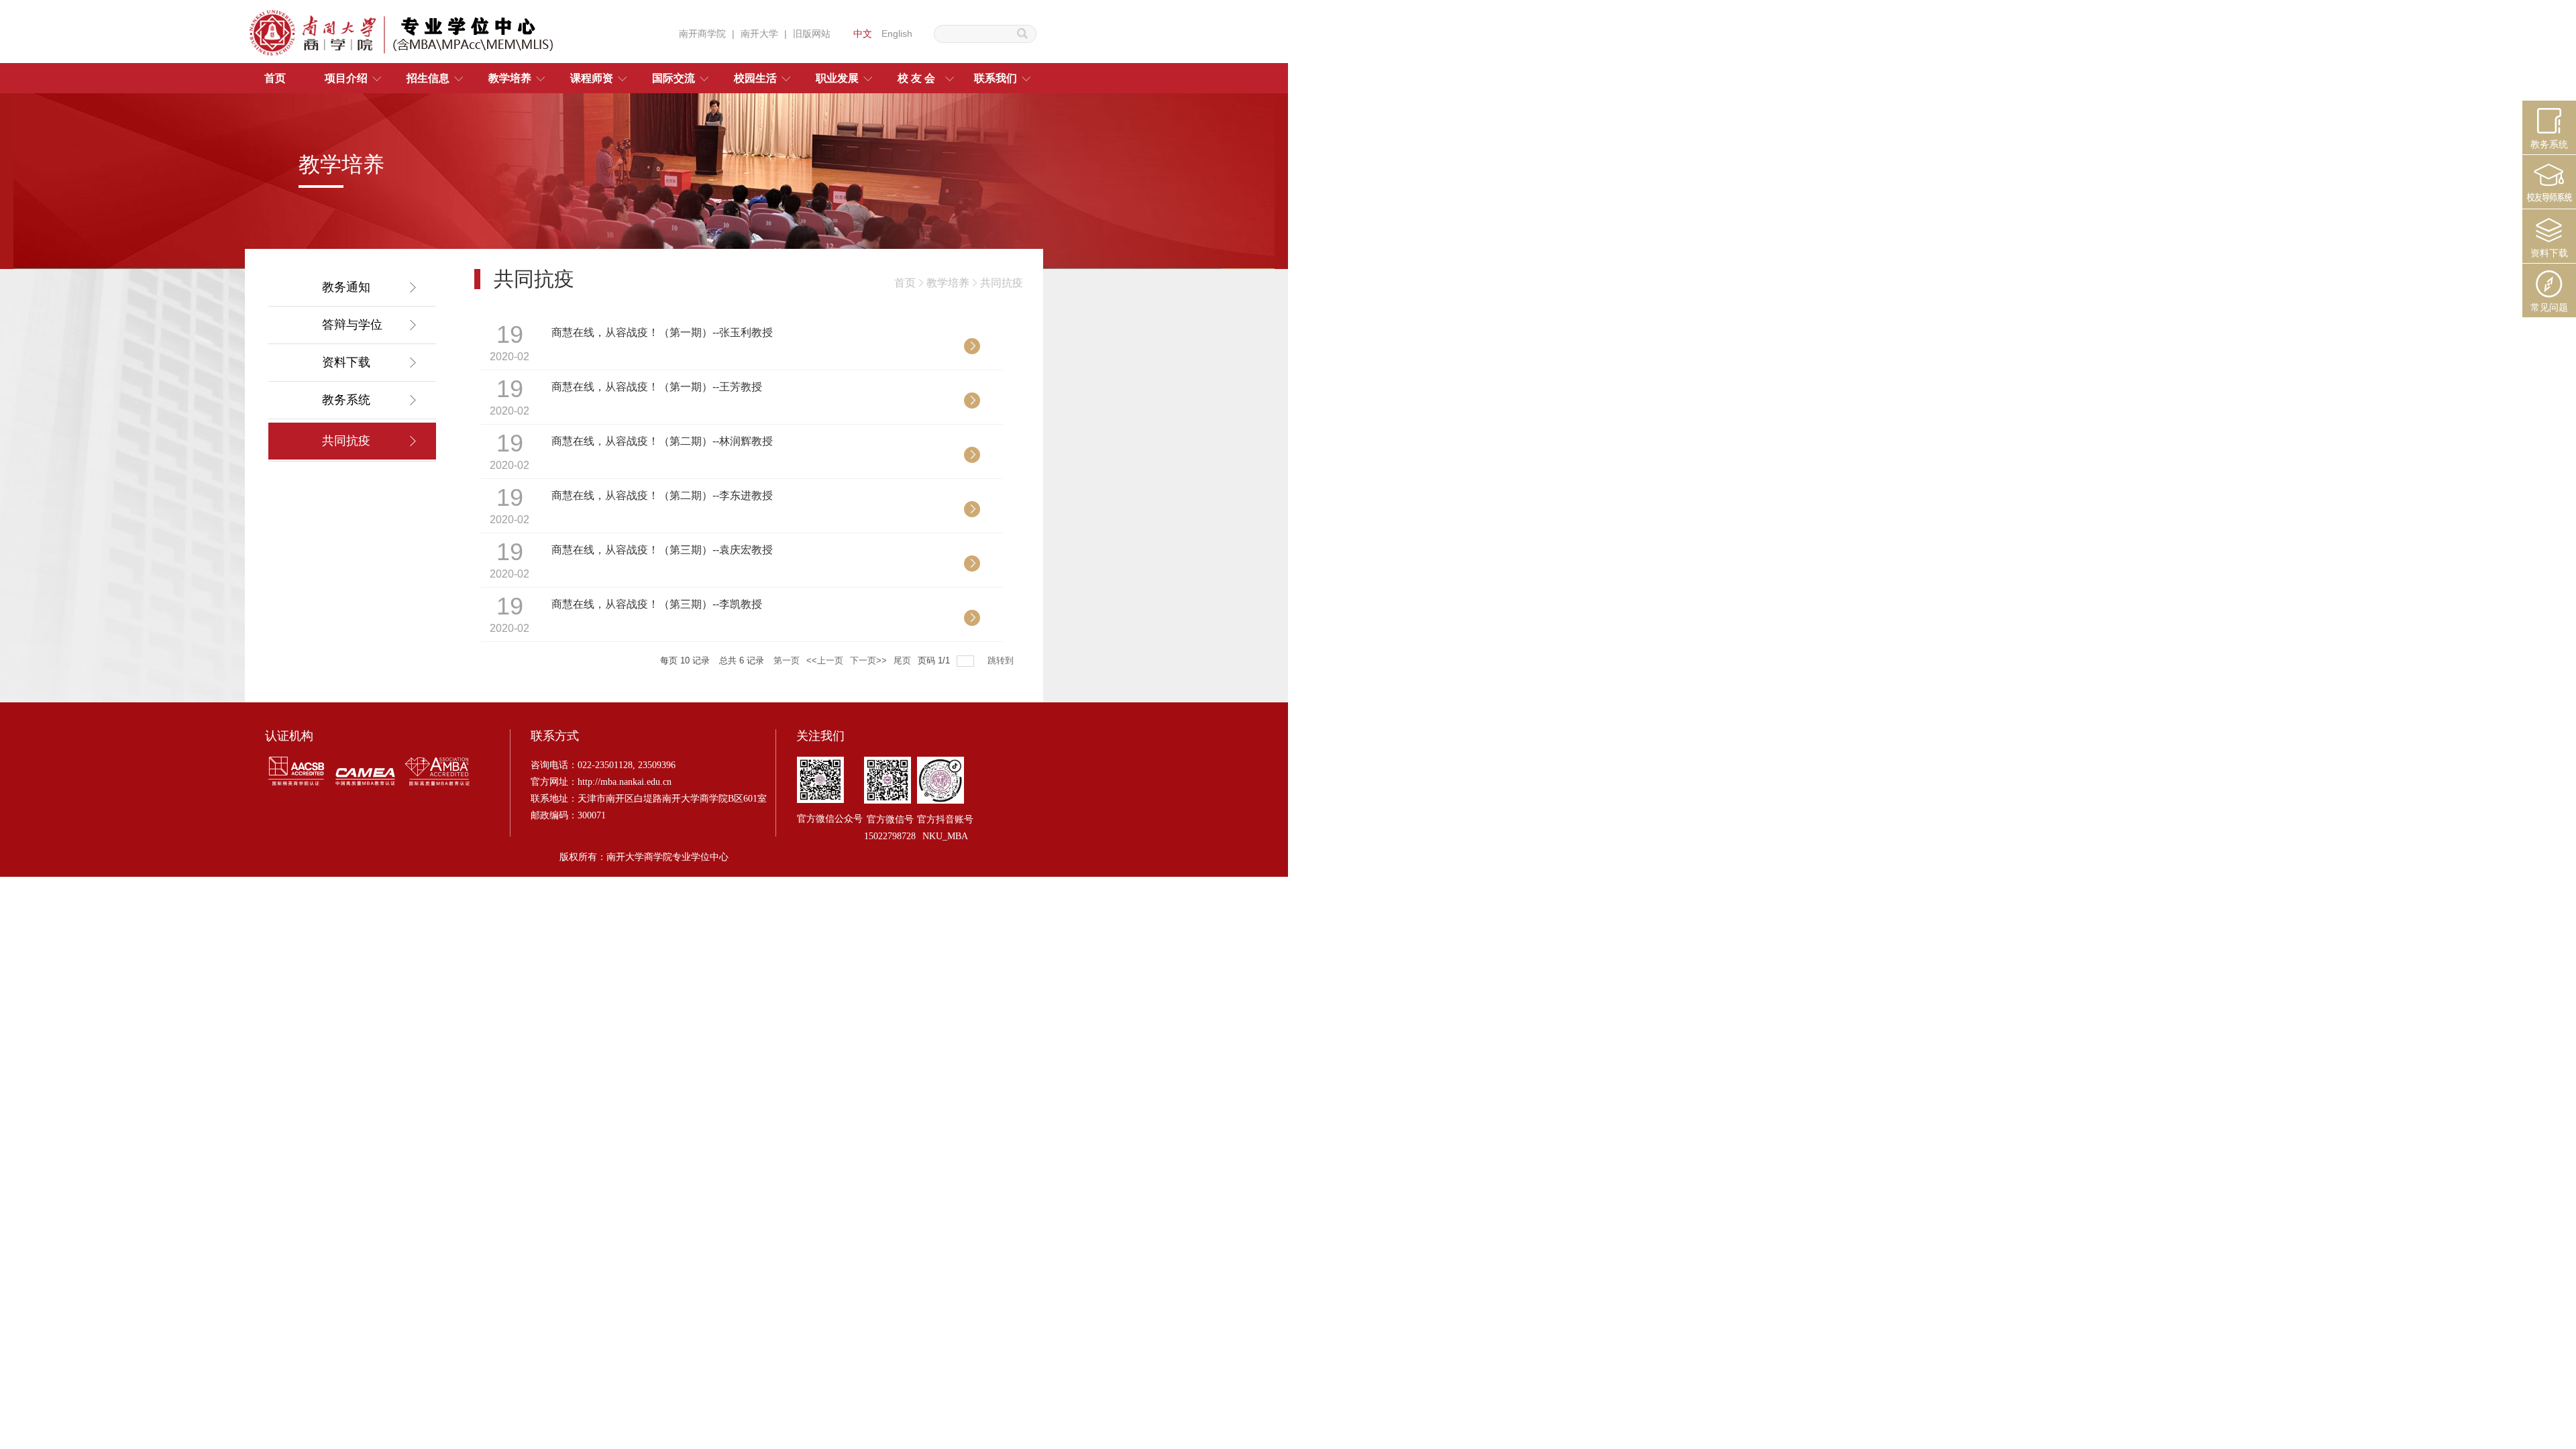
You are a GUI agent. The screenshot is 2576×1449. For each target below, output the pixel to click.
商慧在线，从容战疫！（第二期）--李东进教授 (662, 495)
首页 (905, 283)
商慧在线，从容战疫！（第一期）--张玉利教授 (662, 332)
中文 (863, 34)
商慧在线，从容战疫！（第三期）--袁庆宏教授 (662, 550)
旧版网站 (812, 34)
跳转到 (1002, 660)
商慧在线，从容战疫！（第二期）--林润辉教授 (662, 441)
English (897, 34)
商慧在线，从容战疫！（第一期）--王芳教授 (657, 387)
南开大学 (759, 34)
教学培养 (948, 283)
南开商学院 (702, 34)
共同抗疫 (1002, 283)
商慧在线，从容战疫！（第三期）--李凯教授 (657, 604)
